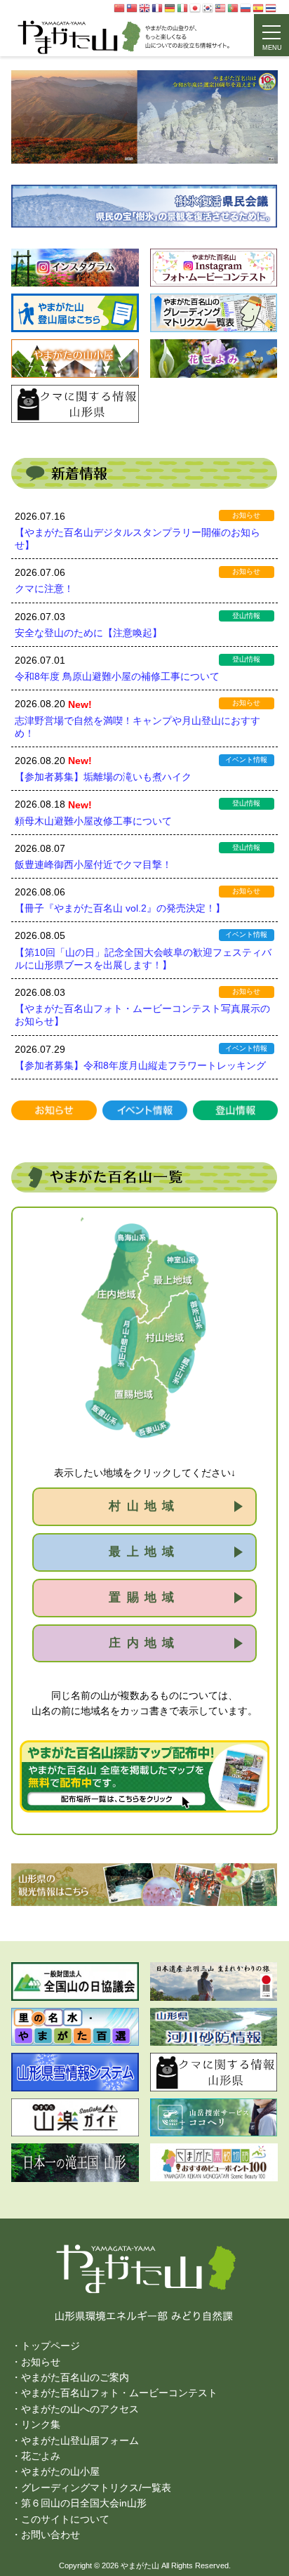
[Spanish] (259, 8)
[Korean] (208, 8)
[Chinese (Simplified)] (120, 8)
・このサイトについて (60, 2519)
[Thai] (271, 8)
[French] (158, 8)
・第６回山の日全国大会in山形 (79, 2503)
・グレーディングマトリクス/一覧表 (91, 2488)
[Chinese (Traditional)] (133, 8)
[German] (170, 8)
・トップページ (46, 2346)
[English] (145, 8)
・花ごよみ (36, 2456)
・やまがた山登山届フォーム (75, 2440)
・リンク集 (36, 2424)
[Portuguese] (234, 8)
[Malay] (221, 8)
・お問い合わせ (46, 2535)
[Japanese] (196, 8)
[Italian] (183, 8)
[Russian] (246, 8)
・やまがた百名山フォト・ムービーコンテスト (114, 2393)
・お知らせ (36, 2362)
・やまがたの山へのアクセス (75, 2409)
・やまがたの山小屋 (55, 2471)
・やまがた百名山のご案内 (70, 2377)
